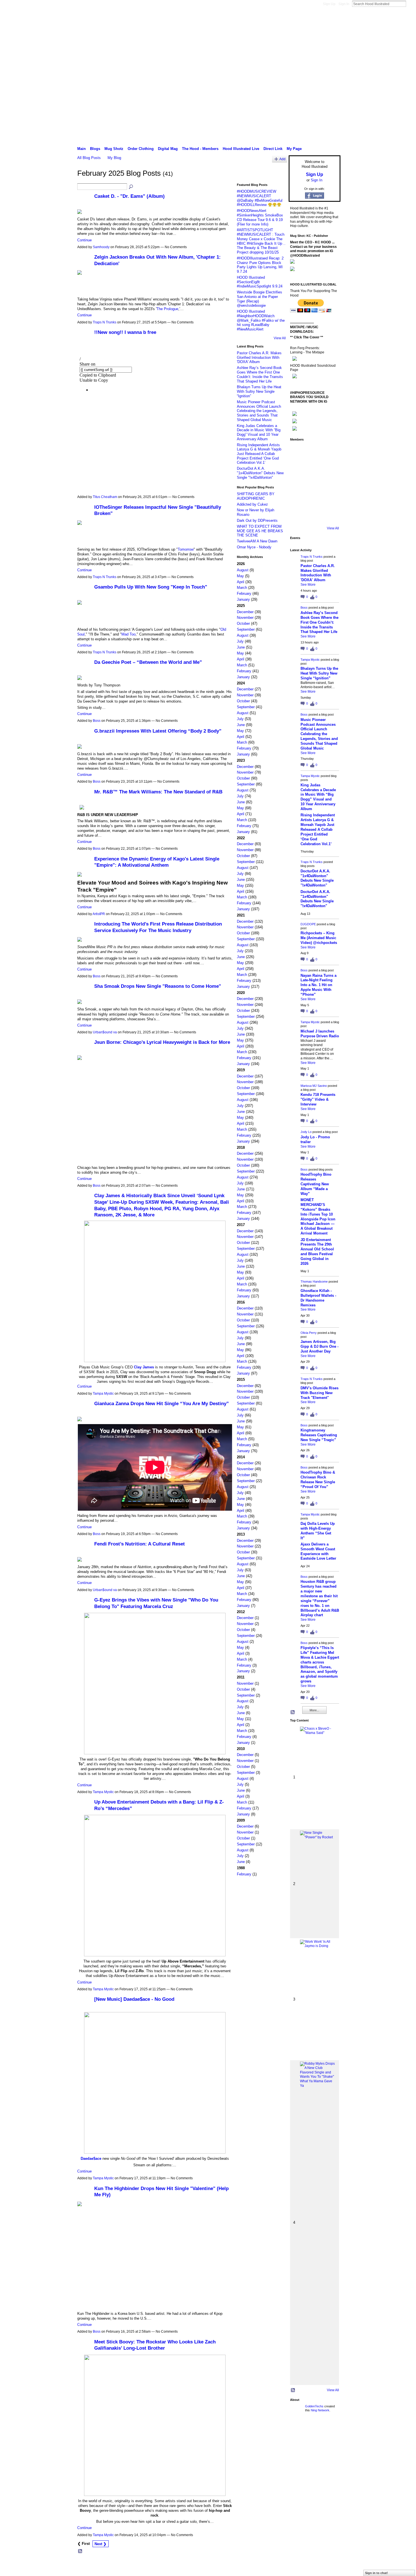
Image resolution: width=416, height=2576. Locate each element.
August (243, 570)
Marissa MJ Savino (314, 1086)
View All (280, 338)
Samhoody (101, 247)
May (240, 576)
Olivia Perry (309, 1333)
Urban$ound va (105, 1032)
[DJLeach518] (298, 499)
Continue (84, 240)
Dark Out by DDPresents (257, 520)
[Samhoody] (298, 515)
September (246, 629)
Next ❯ (100, 2544)
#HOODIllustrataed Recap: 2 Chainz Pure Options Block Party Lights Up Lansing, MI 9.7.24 (260, 265)
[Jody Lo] (330, 468)
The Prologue (167, 309)
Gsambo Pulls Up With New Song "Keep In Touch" (151, 587)
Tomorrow (186, 549)
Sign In (344, 4)
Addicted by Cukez (252, 504)
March (242, 588)
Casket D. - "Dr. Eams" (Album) (129, 196)
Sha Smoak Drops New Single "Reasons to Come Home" (158, 986)
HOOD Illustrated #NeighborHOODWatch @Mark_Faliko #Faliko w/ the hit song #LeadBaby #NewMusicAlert (261, 320)
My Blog (114, 158)
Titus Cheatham (105, 497)
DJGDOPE (308, 924)
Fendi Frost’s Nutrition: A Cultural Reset (140, 1544)
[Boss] (314, 452)
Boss (97, 721)
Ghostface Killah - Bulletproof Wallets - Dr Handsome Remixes (318, 1298)
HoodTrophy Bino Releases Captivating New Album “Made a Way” (316, 1184)
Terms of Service (328, 2566)
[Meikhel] (314, 499)
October (243, 623)
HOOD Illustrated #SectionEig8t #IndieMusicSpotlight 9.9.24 (260, 282)
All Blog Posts (89, 158)
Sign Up (329, 4)
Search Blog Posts (131, 187)
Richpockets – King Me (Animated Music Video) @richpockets (319, 938)
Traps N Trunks (105, 322)
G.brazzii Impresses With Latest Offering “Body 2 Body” (158, 731)
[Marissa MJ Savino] (314, 468)
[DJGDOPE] (298, 468)
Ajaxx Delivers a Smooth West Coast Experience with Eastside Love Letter (318, 1551)
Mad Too (128, 634)
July (240, 641)
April (241, 582)
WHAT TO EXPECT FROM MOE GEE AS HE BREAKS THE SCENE (260, 531)
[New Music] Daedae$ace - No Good (134, 1999)
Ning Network (320, 2410)
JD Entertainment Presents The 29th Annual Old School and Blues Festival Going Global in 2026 (317, 1252)
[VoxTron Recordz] (330, 484)
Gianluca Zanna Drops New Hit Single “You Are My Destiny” (162, 1403)
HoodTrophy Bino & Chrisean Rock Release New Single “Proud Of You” (318, 1480)
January (243, 599)
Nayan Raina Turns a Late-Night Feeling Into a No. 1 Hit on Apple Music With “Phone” (319, 985)
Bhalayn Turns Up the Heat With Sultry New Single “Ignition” (259, 391)
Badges (276, 2566)
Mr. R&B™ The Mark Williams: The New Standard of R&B (158, 792)
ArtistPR (99, 914)
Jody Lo (306, 1132)
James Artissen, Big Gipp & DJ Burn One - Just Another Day (319, 1346)
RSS (80, 2551)
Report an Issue (299, 2566)
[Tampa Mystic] (330, 452)
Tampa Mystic (103, 1394)
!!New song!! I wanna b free (125, 332)
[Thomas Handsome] (298, 484)
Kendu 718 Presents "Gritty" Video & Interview (318, 1099)
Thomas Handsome (314, 1281)
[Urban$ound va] (330, 499)
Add (282, 159)
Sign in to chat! (377, 2573)
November (245, 618)
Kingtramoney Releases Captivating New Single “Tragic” (319, 1435)
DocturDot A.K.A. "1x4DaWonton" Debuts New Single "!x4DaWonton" (260, 473)
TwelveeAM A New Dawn (257, 541)
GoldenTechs (314, 2406)
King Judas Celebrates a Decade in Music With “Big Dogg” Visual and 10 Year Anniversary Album (259, 432)
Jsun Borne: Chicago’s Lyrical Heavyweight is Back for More (162, 1042)
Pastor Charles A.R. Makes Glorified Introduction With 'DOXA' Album (259, 357)
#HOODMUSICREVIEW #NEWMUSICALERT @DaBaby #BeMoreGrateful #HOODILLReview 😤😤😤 (260, 198)
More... (314, 1710)
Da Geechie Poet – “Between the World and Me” (148, 662)
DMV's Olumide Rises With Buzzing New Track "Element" (319, 1393)
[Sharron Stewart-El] (330, 515)
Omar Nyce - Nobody (254, 547)
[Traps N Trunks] (298, 452)
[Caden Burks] (314, 515)
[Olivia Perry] (314, 484)
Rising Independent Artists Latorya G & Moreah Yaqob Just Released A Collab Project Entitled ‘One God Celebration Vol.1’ (259, 454)
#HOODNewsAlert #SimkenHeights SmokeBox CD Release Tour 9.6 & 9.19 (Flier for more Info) (260, 217)
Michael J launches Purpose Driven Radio (320, 1034)
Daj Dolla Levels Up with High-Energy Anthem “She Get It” (318, 1531)
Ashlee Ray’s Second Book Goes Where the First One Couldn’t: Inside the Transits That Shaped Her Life (260, 374)
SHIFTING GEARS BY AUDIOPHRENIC (256, 496)
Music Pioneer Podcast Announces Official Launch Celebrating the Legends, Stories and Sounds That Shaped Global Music (259, 411)
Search (411, 4)
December (245, 612)
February (244, 593)
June (241, 647)
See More (308, 585)
